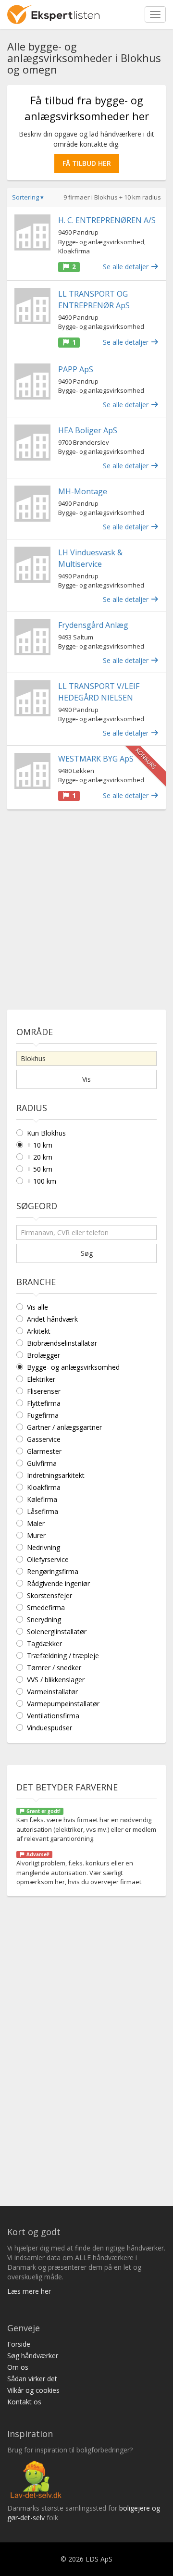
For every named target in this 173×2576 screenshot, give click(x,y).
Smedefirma (46, 1607)
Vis (86, 1079)
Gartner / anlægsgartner (64, 1427)
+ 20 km (40, 1157)
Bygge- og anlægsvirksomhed (73, 1367)
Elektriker (41, 1379)
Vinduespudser (49, 1728)
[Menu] (155, 14)
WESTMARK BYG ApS (96, 759)
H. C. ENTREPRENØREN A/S (107, 220)
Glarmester (44, 1451)
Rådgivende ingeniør (58, 1583)
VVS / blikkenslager (56, 1680)
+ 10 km (40, 1145)
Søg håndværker (33, 2356)
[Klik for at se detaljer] (32, 232)
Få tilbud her (87, 163)
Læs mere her (29, 2291)
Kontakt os (24, 2402)
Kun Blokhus (46, 1133)
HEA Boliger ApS (88, 430)
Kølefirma (42, 1499)
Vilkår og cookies (33, 2390)
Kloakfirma (44, 1487)
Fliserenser (44, 1391)
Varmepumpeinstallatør (63, 1704)
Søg (87, 1253)
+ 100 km (42, 1181)
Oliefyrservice (48, 1559)
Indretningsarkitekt (56, 1475)
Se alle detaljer (127, 267)
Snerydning (44, 1619)
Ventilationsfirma (53, 1716)
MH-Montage (83, 491)
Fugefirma (43, 1415)
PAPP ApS (76, 369)
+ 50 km (40, 1169)
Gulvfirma (42, 1463)
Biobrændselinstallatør (62, 1343)
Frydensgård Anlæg (93, 625)
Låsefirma (43, 1511)
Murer (36, 1535)
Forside (19, 2344)
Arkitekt (39, 1331)
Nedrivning (43, 1547)
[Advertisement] (86, 906)
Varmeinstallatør (52, 1692)
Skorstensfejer (49, 1595)
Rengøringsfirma (53, 1571)
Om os (18, 2367)
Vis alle (37, 1307)
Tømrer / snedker (54, 1668)
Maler (36, 1523)
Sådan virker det (32, 2379)
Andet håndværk (52, 1319)
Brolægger (43, 1355)
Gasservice (44, 1439)
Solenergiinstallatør (57, 1632)
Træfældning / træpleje (63, 1656)
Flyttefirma (44, 1403)
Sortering (28, 197)
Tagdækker (44, 1644)
